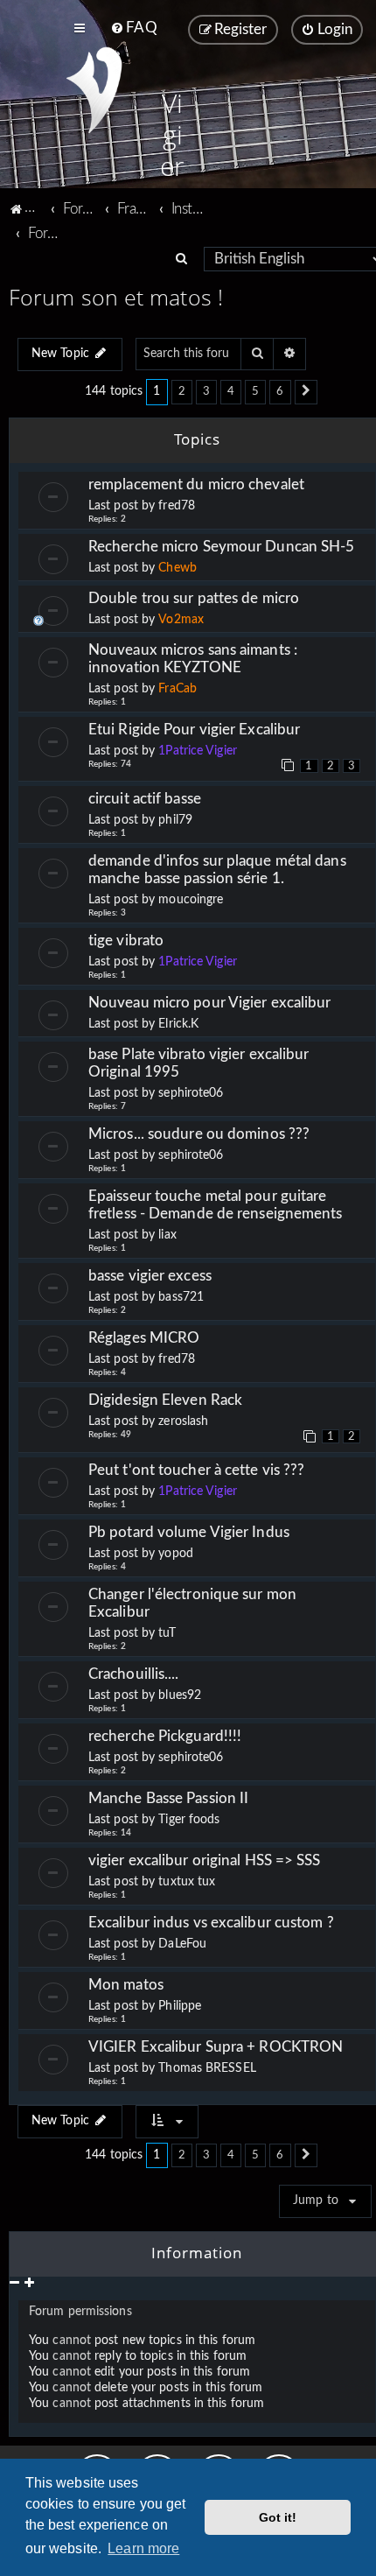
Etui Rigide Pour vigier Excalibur (194, 730)
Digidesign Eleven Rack (165, 1400)
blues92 (180, 1695)
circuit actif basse (145, 799)
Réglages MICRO (144, 1338)
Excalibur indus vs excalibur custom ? (211, 1923)
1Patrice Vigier (198, 751)
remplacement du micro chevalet (196, 484)
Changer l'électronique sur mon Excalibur (192, 1603)
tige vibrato (126, 941)
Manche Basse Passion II (168, 1798)
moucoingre (191, 900)
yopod (176, 1554)
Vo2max (181, 620)
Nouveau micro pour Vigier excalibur (210, 1003)
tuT (167, 1633)
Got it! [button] (278, 2517)
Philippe (180, 2006)
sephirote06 (191, 1093)
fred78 (177, 506)
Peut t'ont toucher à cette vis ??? (196, 1470)
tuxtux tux (187, 1882)
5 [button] (255, 391)
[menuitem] (133, 28)
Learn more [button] (143, 2548)
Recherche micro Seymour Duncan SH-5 (222, 547)
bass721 (181, 1297)
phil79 (175, 820)
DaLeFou (182, 1944)
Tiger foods (189, 1820)
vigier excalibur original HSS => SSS (205, 1860)
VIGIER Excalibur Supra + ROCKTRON (216, 2047)
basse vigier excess (150, 1276)
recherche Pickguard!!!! (165, 1736)
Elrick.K (178, 1024)
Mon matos (126, 1985)
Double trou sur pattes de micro (194, 598)
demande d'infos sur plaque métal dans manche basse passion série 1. (217, 870)
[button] (306, 392)
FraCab (178, 689)
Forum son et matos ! (116, 297)
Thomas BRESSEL (207, 2068)
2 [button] (182, 391)
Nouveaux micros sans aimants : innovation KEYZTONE (193, 659)
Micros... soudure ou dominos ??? (199, 1134)
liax (167, 1235)
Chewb (178, 568)
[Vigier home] (94, 90)
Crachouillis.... (134, 1674)
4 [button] (231, 391)
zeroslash (183, 1421)
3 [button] (206, 391)
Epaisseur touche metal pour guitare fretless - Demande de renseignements (216, 1205)
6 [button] (280, 391)
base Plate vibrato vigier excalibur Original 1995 (202, 1063)
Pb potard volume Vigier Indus (189, 1532)
